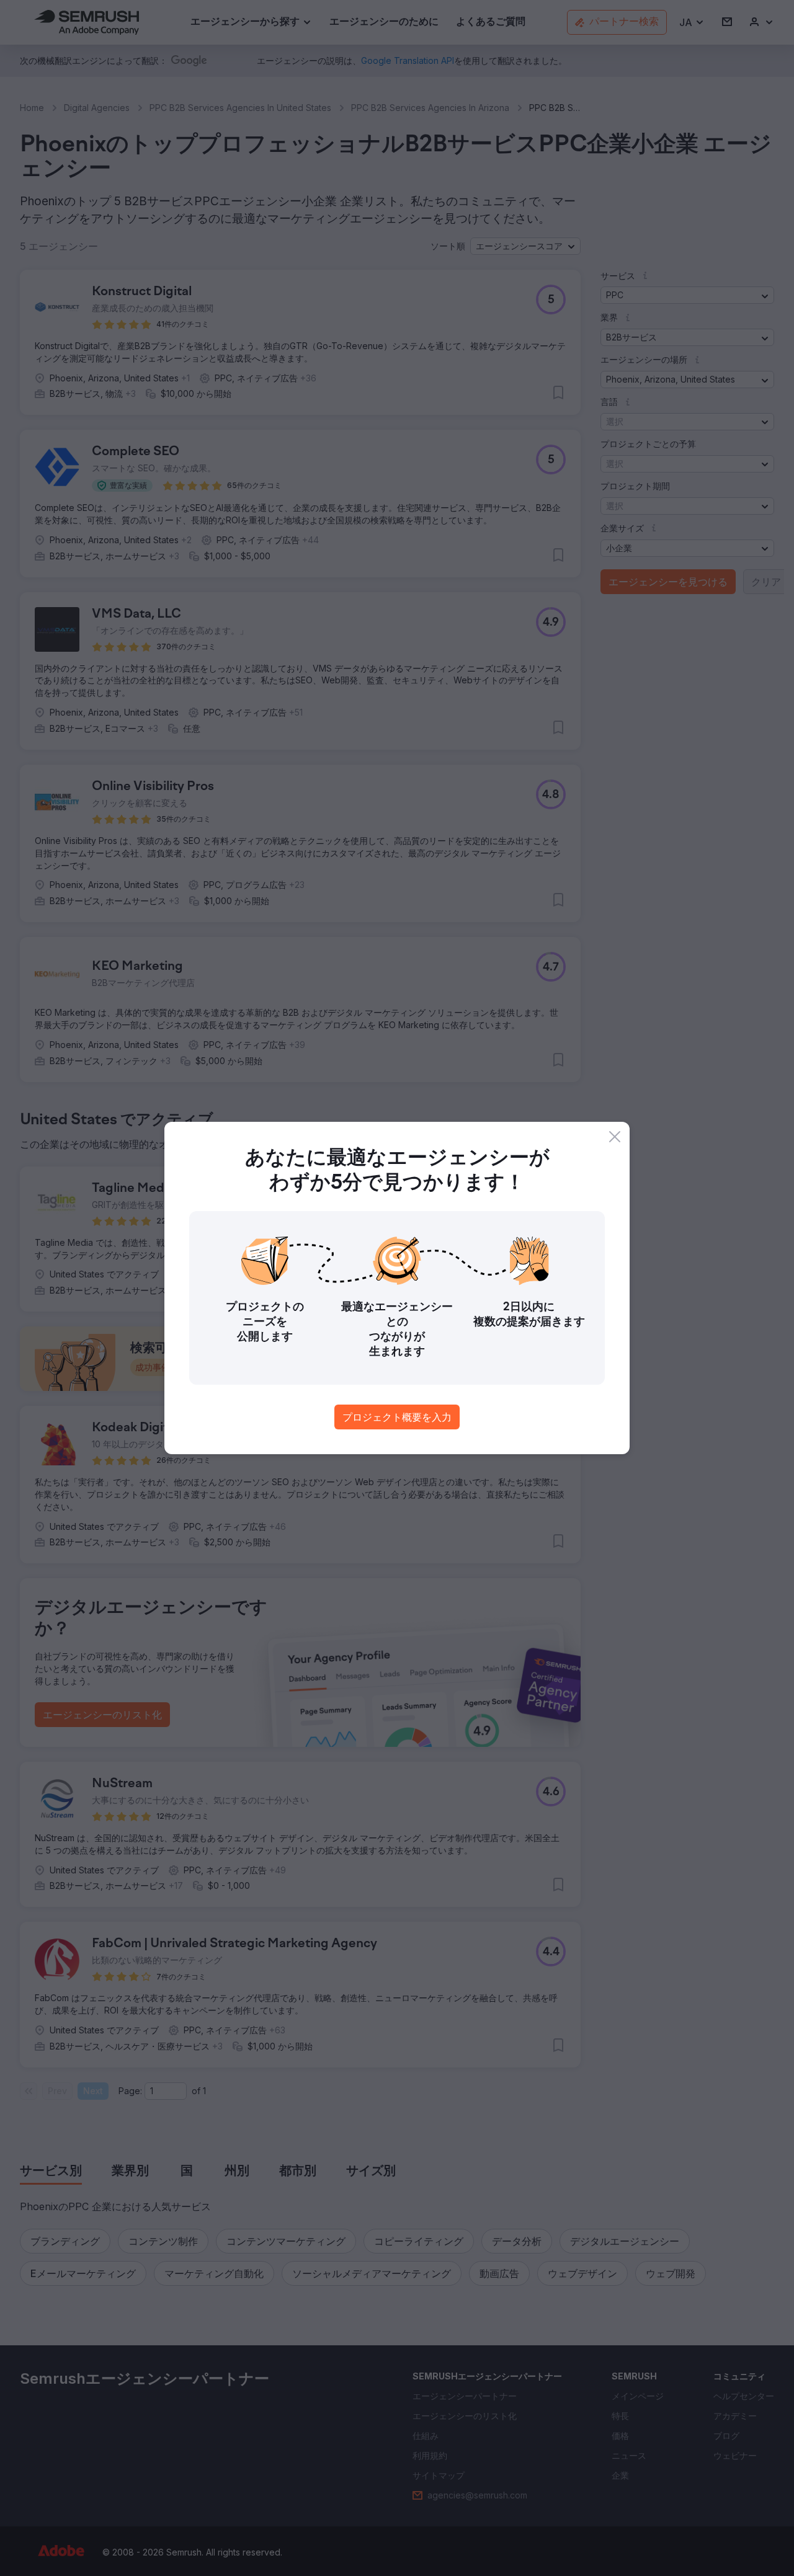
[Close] (615, 1137)
